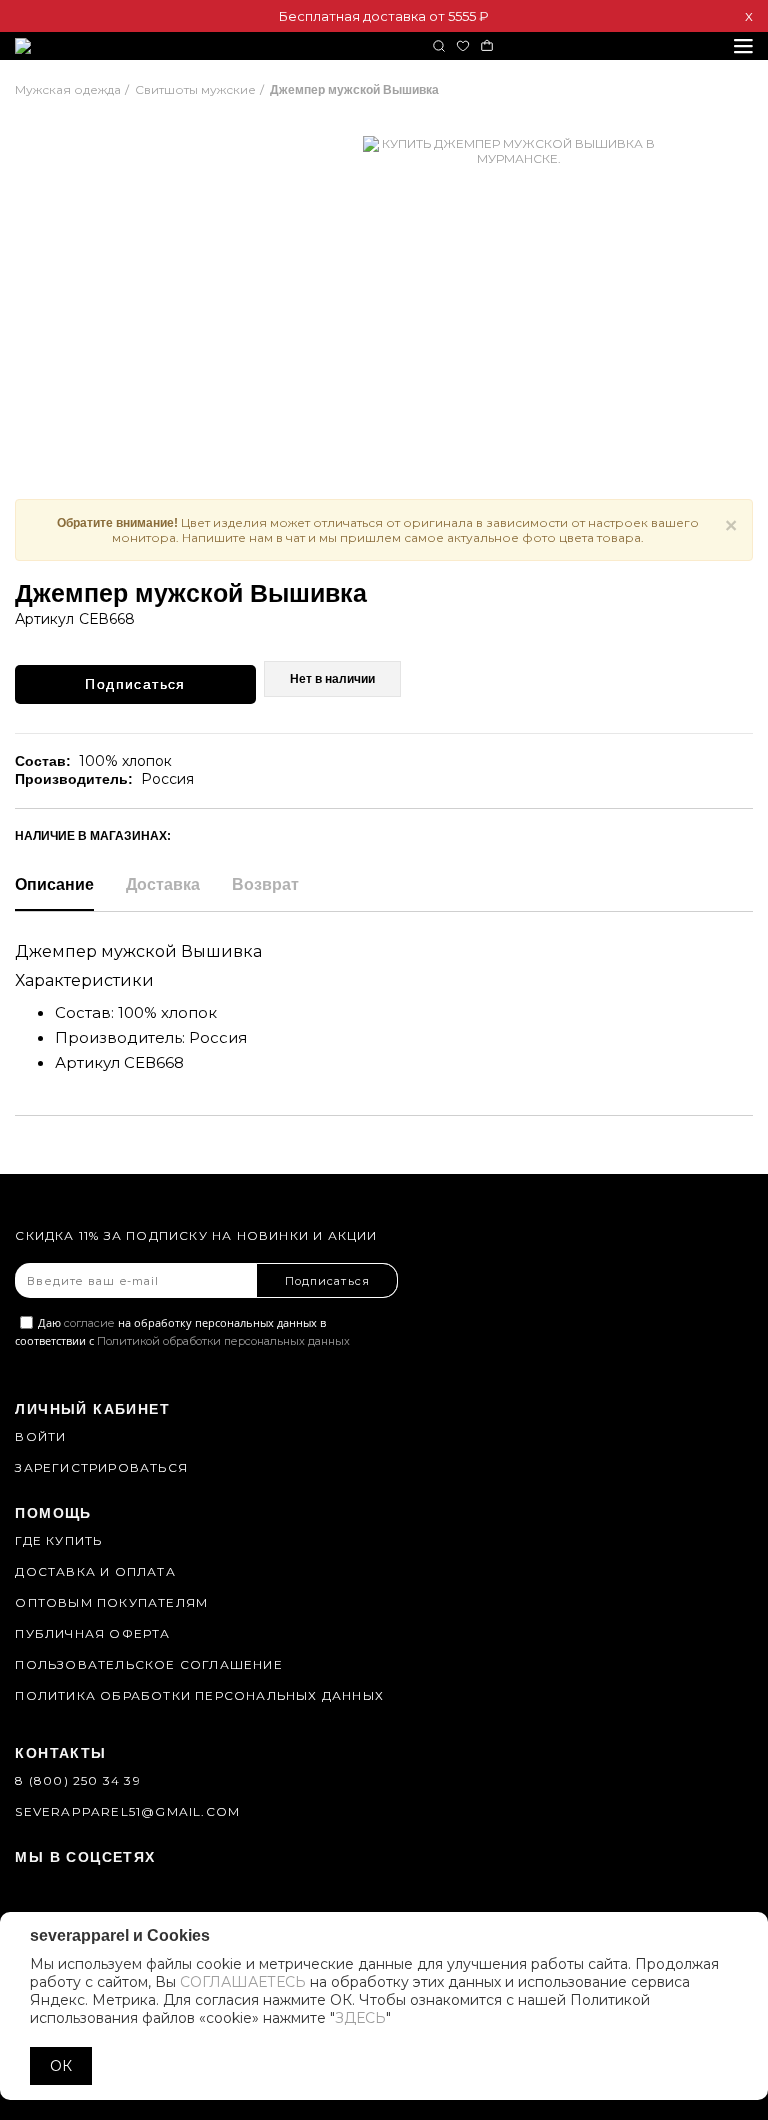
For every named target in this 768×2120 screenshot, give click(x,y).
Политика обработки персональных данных (199, 1695)
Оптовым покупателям (111, 1602)
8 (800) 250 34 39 (77, 1780)
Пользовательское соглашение (148, 1664)
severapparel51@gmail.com (127, 1811)
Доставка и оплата (95, 1571)
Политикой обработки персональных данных (223, 1341)
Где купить (58, 1540)
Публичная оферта (92, 1633)
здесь (360, 2018)
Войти (40, 1436)
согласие (89, 1323)
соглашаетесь (243, 1982)
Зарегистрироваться (101, 1467)
